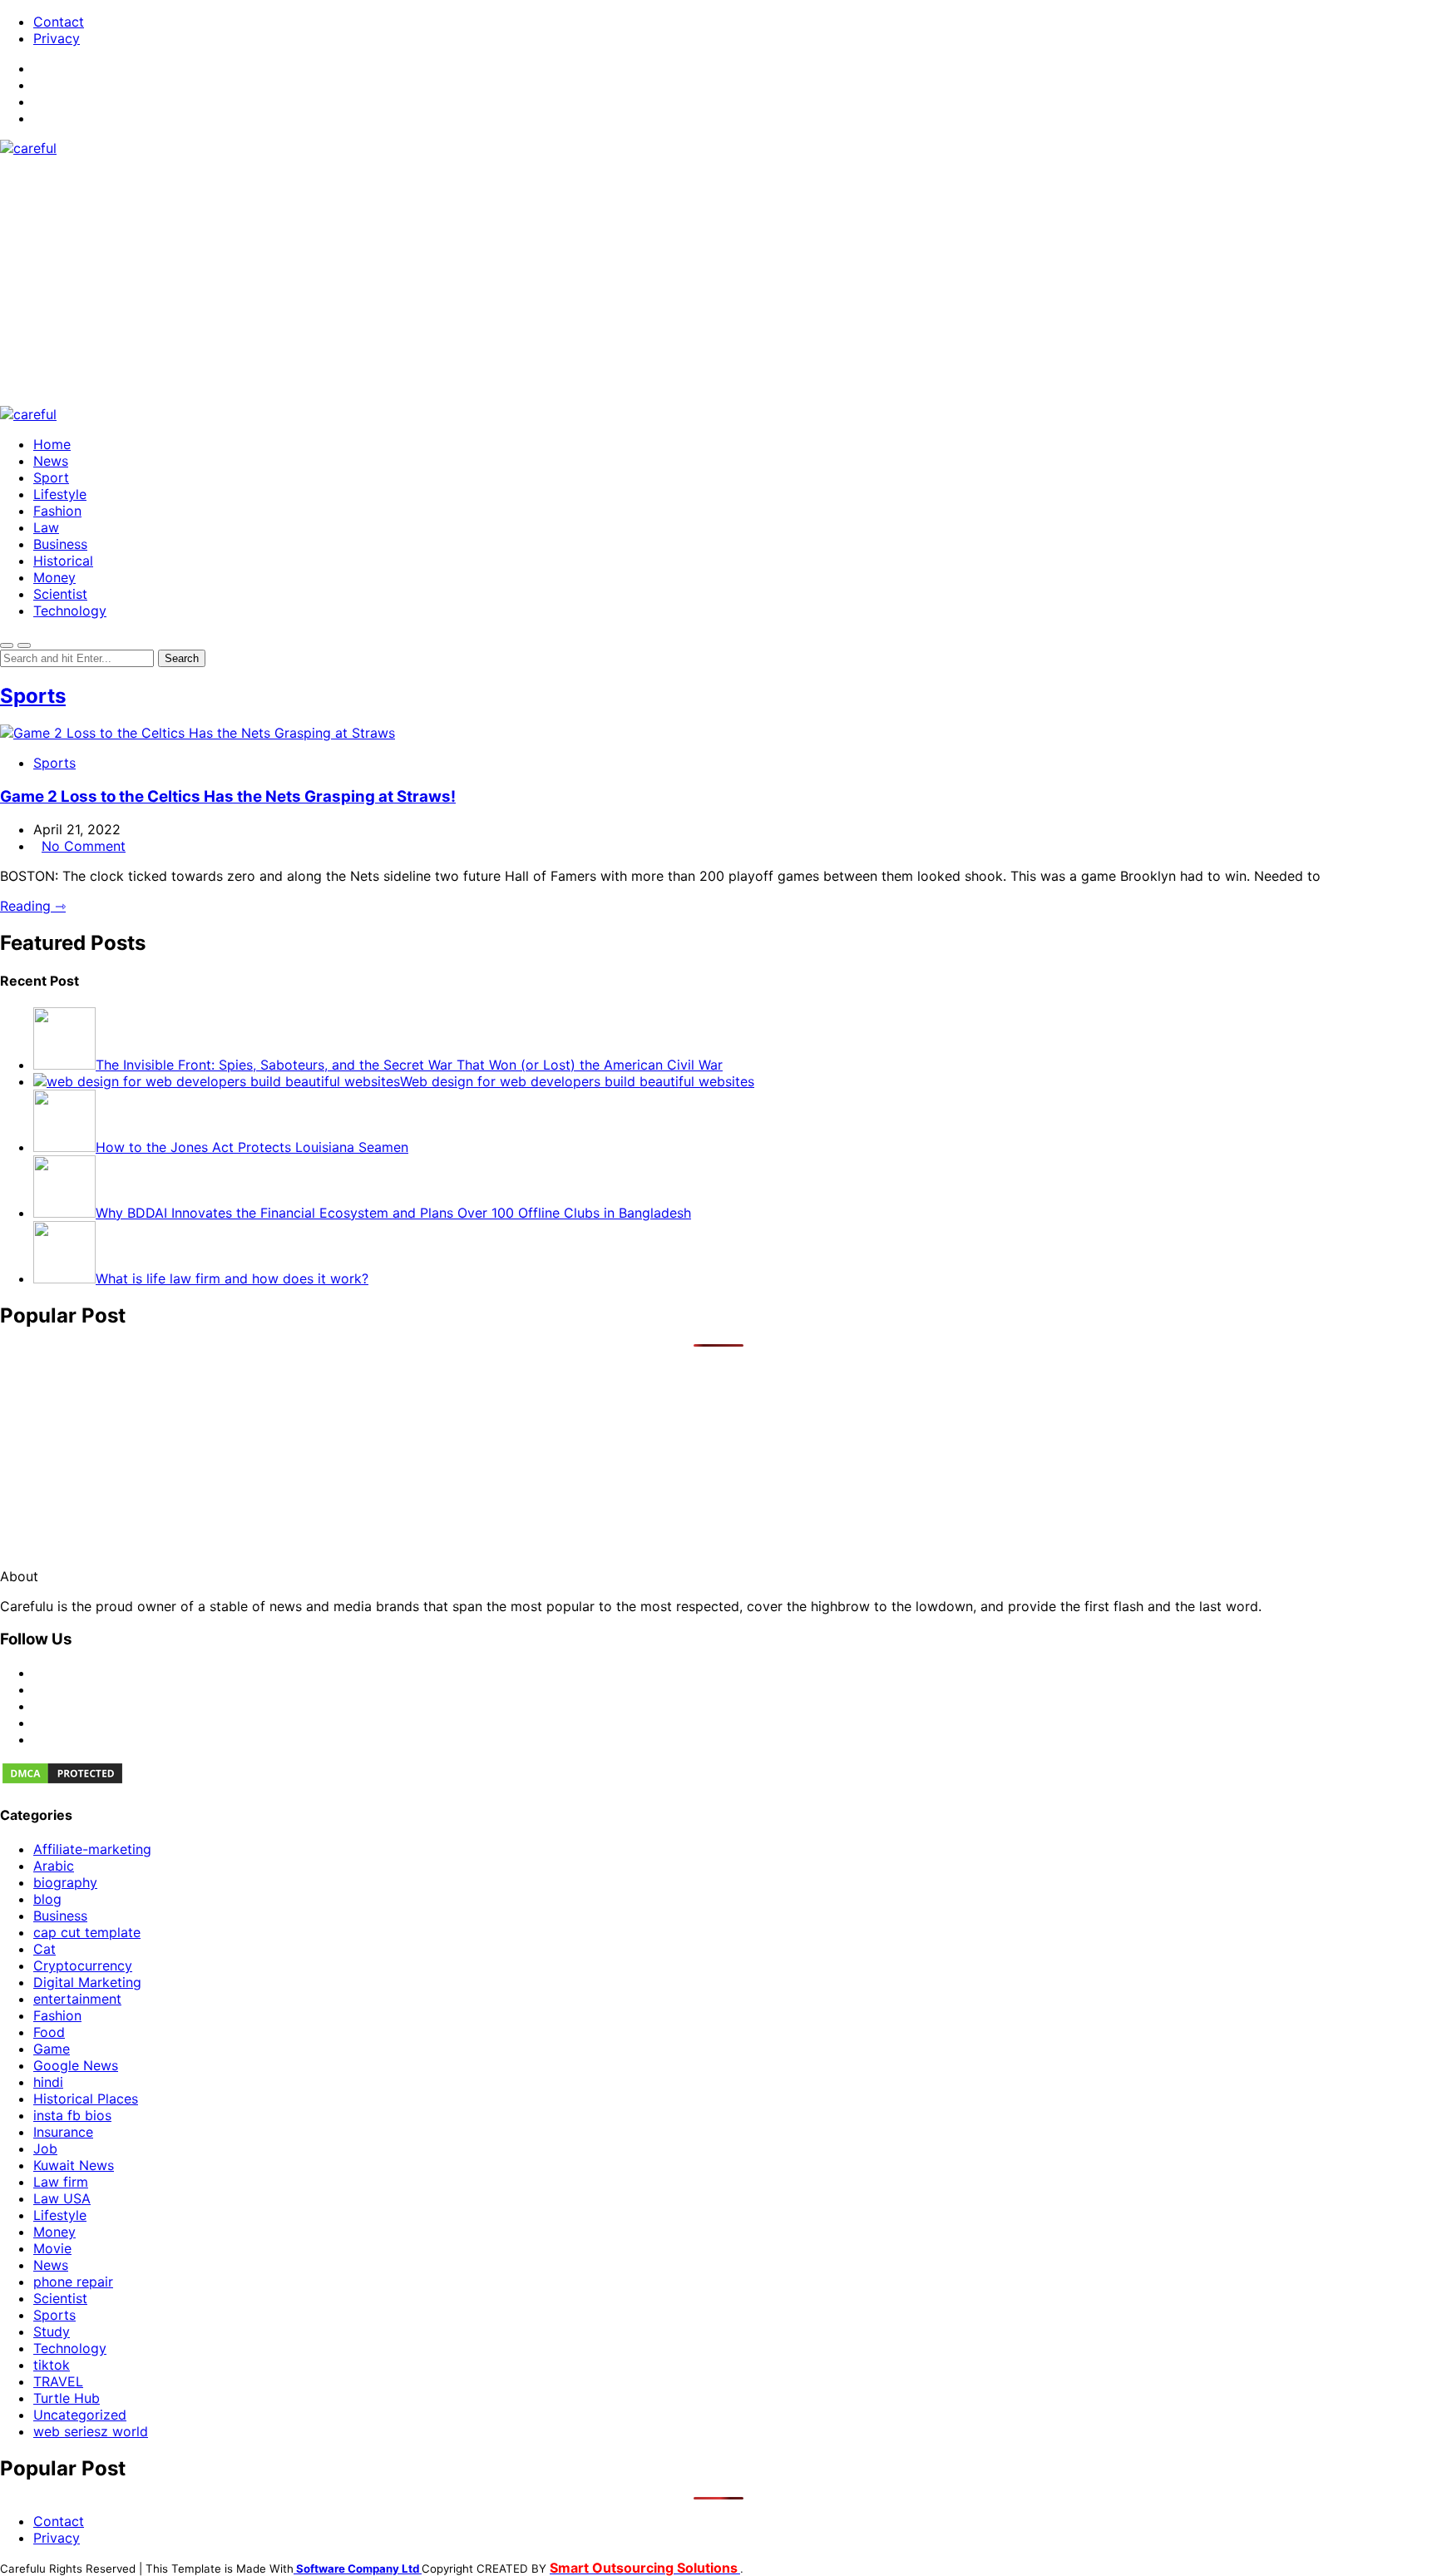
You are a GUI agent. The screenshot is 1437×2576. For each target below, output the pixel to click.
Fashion (57, 511)
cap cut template (87, 1932)
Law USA (62, 2198)
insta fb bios (72, 2115)
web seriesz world (91, 2431)
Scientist (60, 594)
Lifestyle (60, 494)
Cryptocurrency (83, 1965)
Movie (52, 2248)
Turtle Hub (67, 2398)
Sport (51, 477)
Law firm (61, 2182)
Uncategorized (80, 2415)
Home (52, 444)
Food (49, 2032)
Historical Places (86, 2099)
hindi (48, 2082)
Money (54, 577)
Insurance (63, 2132)
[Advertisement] (718, 281)
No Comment (84, 846)
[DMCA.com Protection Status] (62, 1781)
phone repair (73, 2282)
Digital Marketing (87, 1982)
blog (47, 1899)
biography (65, 1882)
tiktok (52, 2365)
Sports (33, 696)
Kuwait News (74, 2165)
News (51, 461)
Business (60, 544)
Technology (70, 611)
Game (52, 2049)
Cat (44, 1949)
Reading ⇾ (33, 906)
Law (46, 527)
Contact (59, 22)
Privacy (57, 38)
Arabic (54, 1866)
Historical (63, 561)
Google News (76, 2065)
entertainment (77, 1999)
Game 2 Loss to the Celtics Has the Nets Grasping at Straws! (228, 796)
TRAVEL (58, 2381)
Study (52, 2331)
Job (45, 2148)
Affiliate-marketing (92, 1849)
